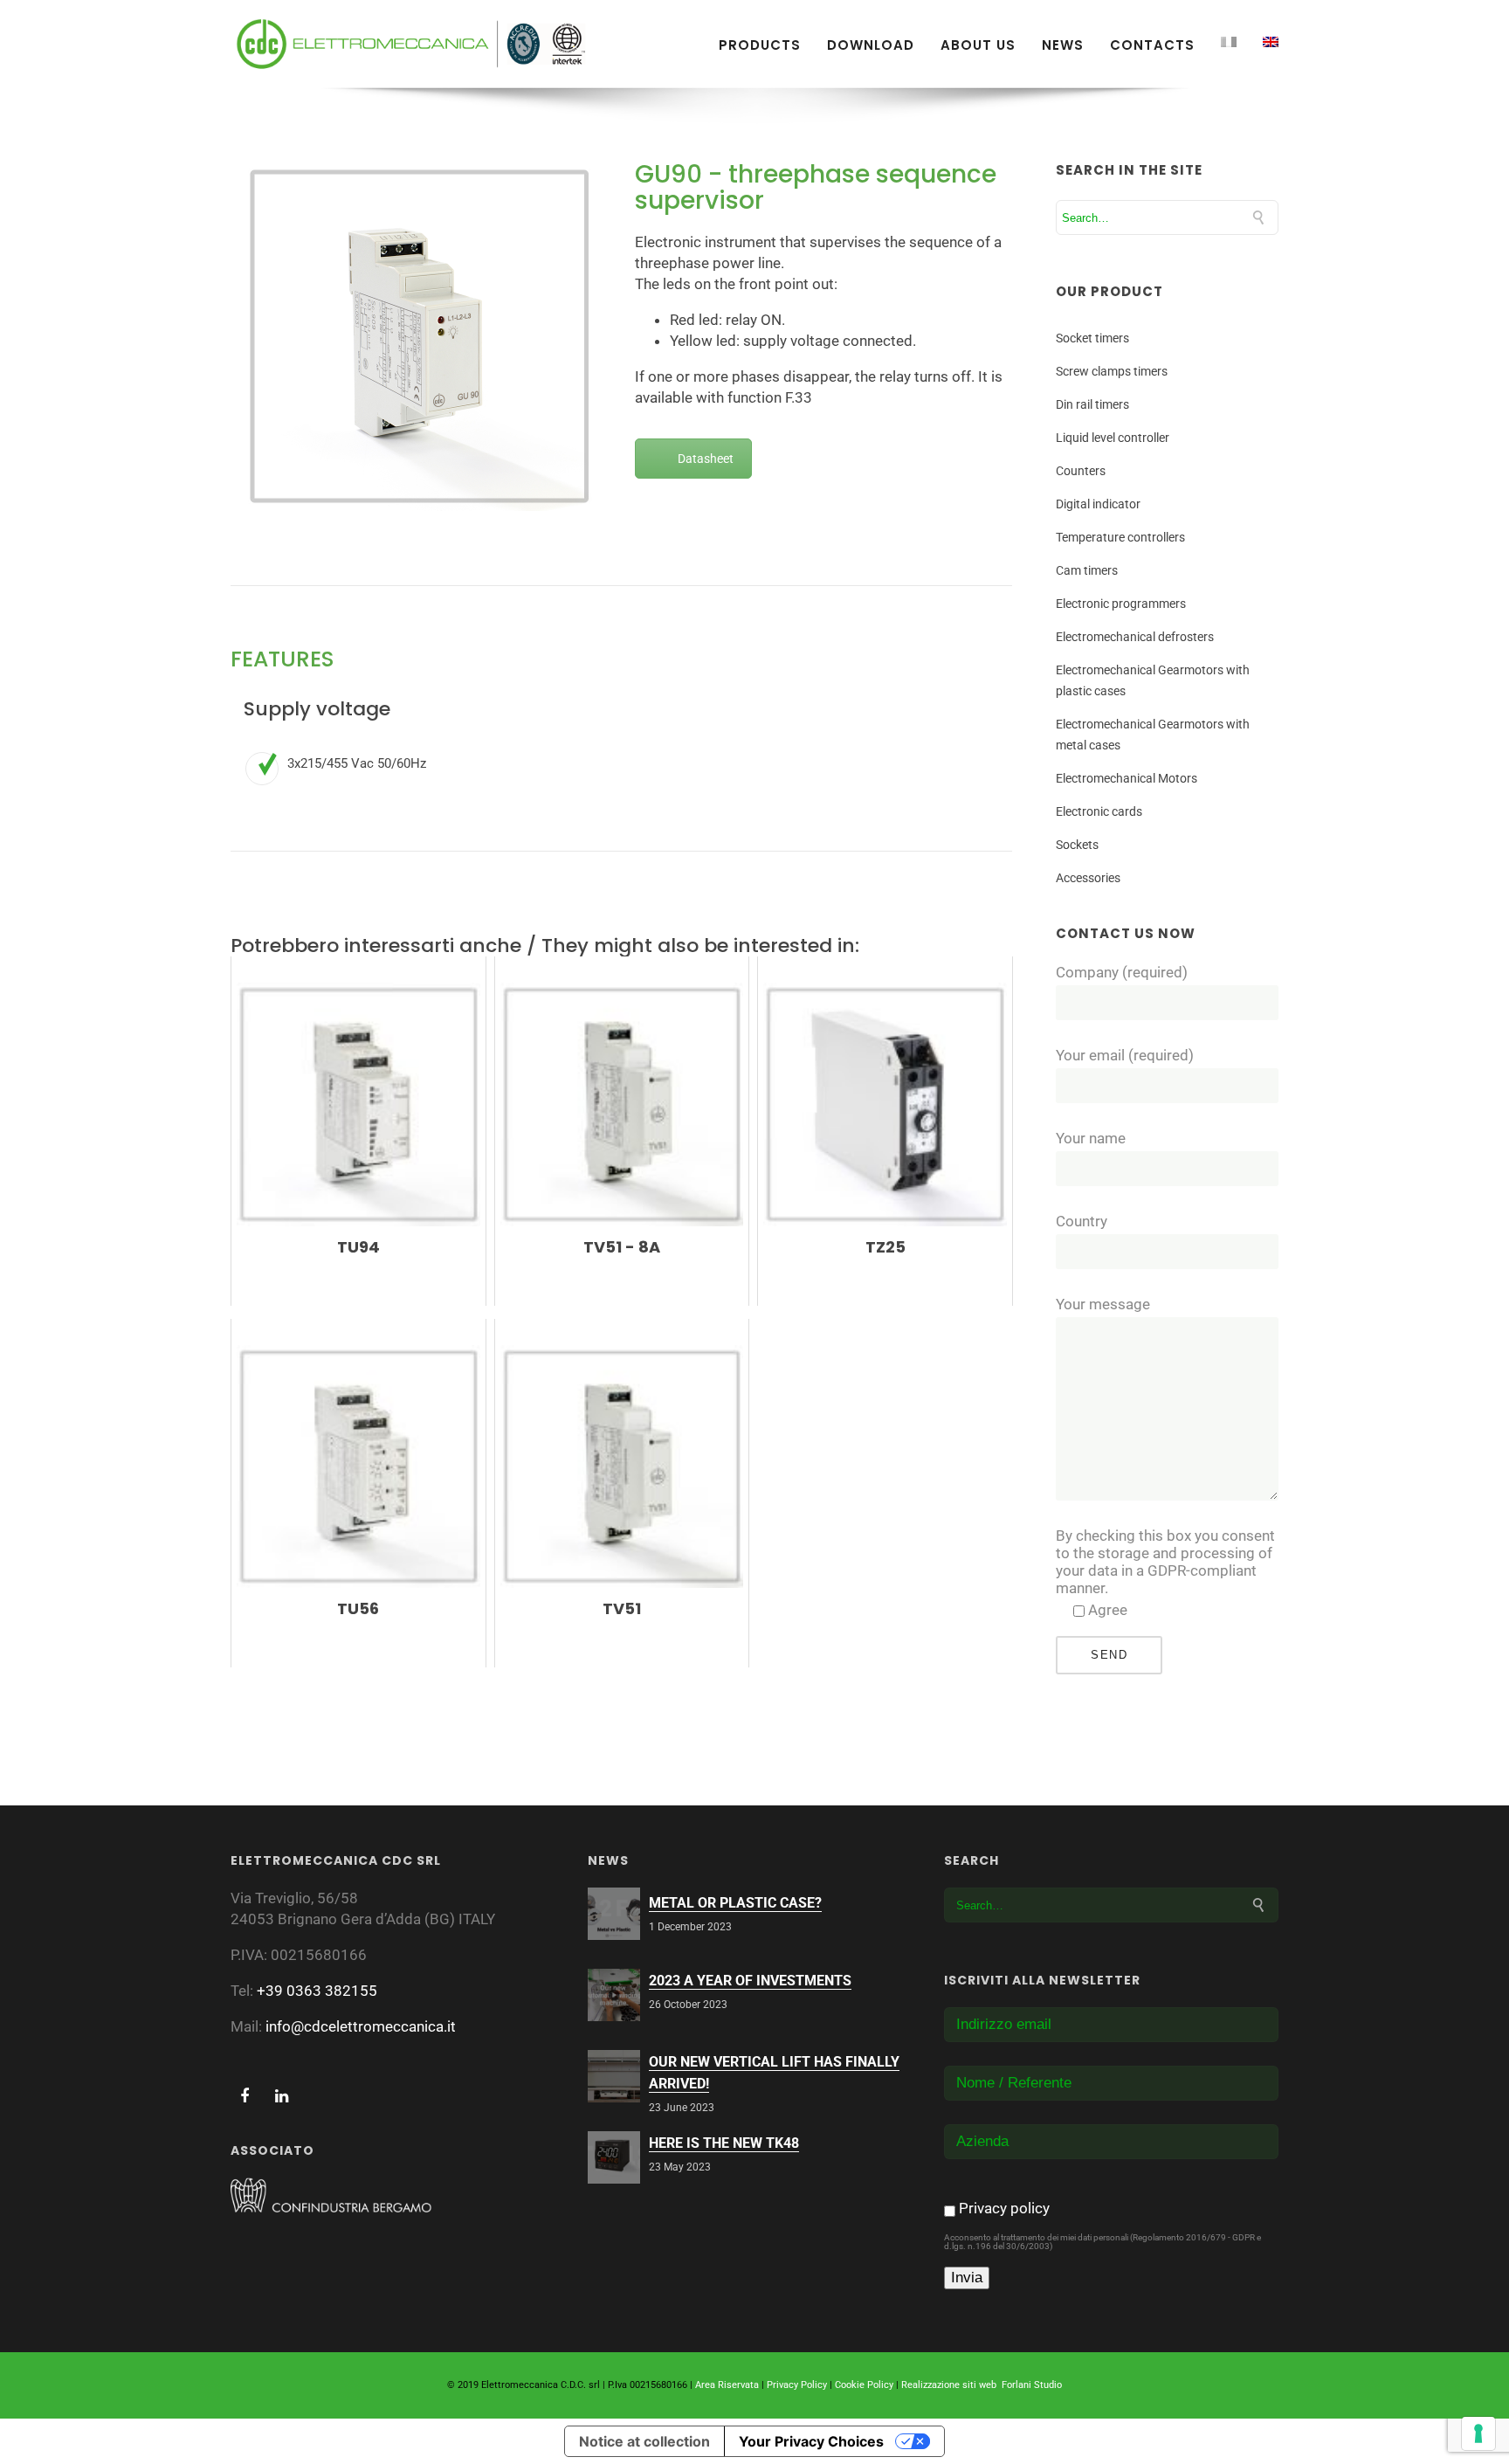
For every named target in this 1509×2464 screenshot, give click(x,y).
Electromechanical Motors (1127, 778)
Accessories (1088, 878)
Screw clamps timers (1112, 371)
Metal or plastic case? (735, 1903)
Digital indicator (1098, 504)
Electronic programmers (1121, 604)
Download (871, 45)
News (1063, 45)
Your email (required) (1125, 1055)
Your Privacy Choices (811, 2441)
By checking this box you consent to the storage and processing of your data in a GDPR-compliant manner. (1165, 1562)
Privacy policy (1004, 2208)
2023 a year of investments (750, 1981)
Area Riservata (727, 2385)
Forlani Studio (1032, 2385)
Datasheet (706, 459)
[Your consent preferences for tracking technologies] (1478, 2433)
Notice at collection (644, 2441)
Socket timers (1092, 338)
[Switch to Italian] (1229, 42)
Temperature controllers (1120, 537)
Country (1082, 1221)
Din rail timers (1092, 404)
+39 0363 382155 (317, 1991)
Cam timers (1087, 570)
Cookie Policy (864, 2385)
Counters (1081, 471)
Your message (1103, 1304)
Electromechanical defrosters (1135, 637)
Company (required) (1122, 972)
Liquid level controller (1113, 438)
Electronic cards (1099, 811)
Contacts (1152, 45)
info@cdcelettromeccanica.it (361, 2026)
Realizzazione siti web (949, 2385)
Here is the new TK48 (724, 2143)
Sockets (1077, 845)
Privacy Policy (797, 2385)
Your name (1091, 1138)
